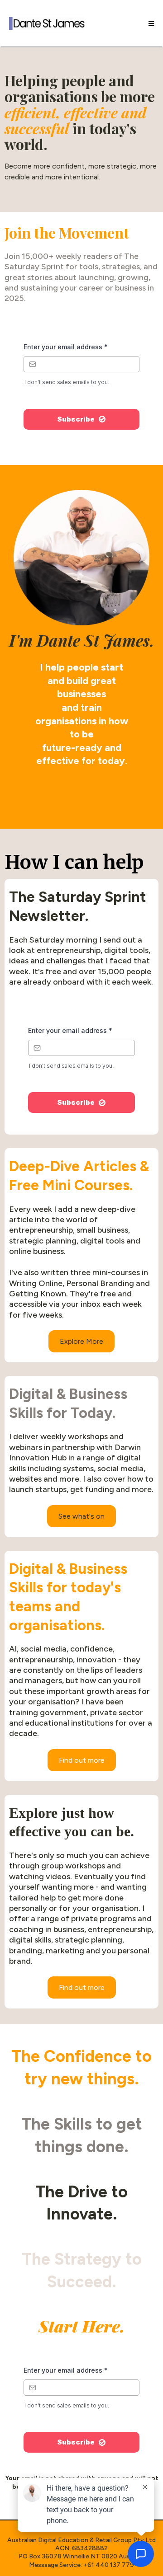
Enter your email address (66, 347)
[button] (150, 23)
